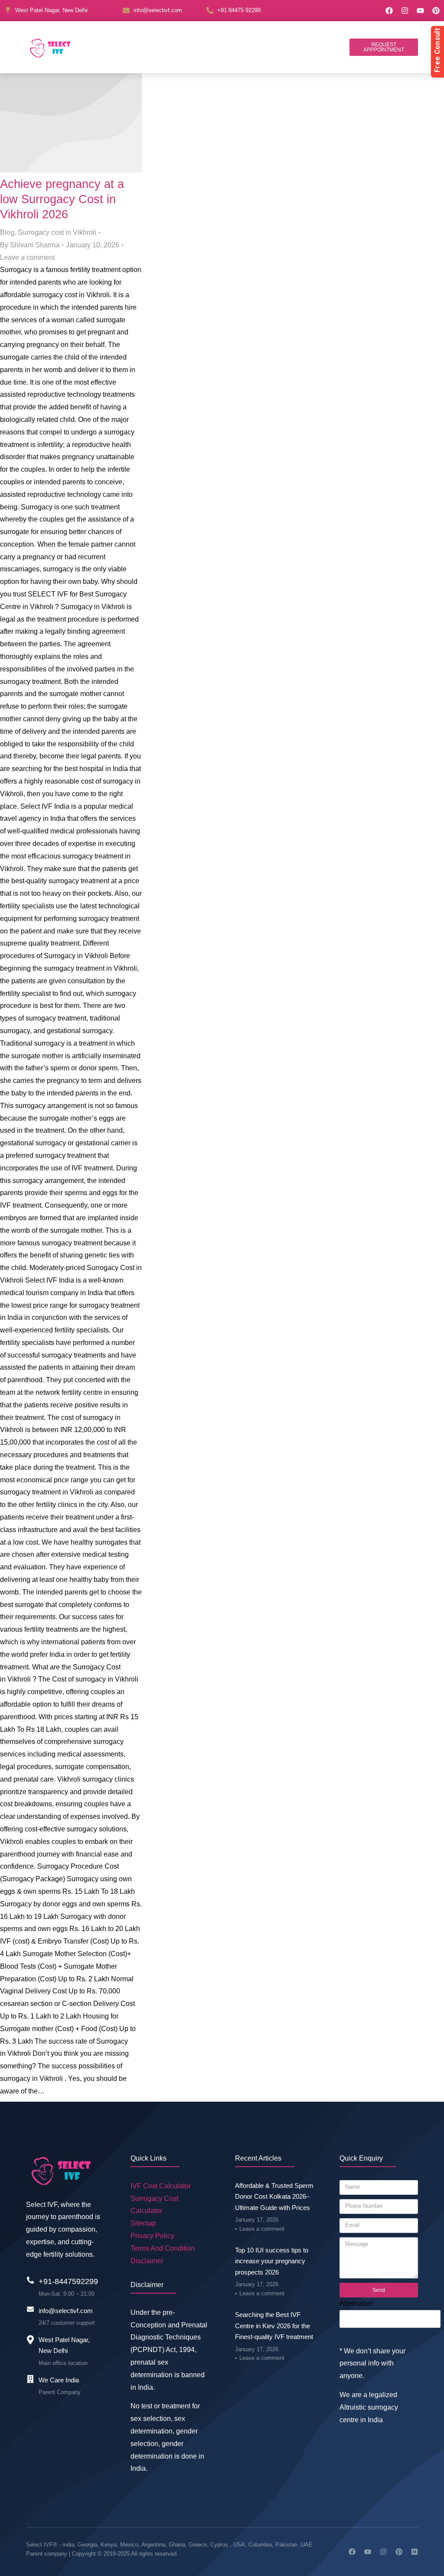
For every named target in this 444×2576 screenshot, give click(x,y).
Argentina (153, 2545)
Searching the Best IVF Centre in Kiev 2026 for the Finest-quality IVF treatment (274, 2326)
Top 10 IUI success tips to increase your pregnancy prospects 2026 (272, 2261)
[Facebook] (389, 11)
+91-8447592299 (68, 2281)
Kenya (109, 2545)
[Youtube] (420, 11)
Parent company (47, 2554)
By (30, 245)
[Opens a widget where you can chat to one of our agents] (411, 2561)
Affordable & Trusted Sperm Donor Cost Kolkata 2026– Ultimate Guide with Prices (274, 2197)
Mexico (129, 2545)
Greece (198, 2545)
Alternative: (357, 2303)
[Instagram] (405, 11)
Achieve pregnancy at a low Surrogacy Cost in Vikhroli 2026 (62, 199)
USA (239, 2545)
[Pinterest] (436, 11)
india (68, 2545)
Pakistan (286, 2545)
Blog (7, 232)
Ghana (177, 2545)
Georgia (87, 2545)
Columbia (260, 2545)
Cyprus (219, 2545)
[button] (384, 47)
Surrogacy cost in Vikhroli (57, 232)
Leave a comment (27, 258)
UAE (307, 2545)
